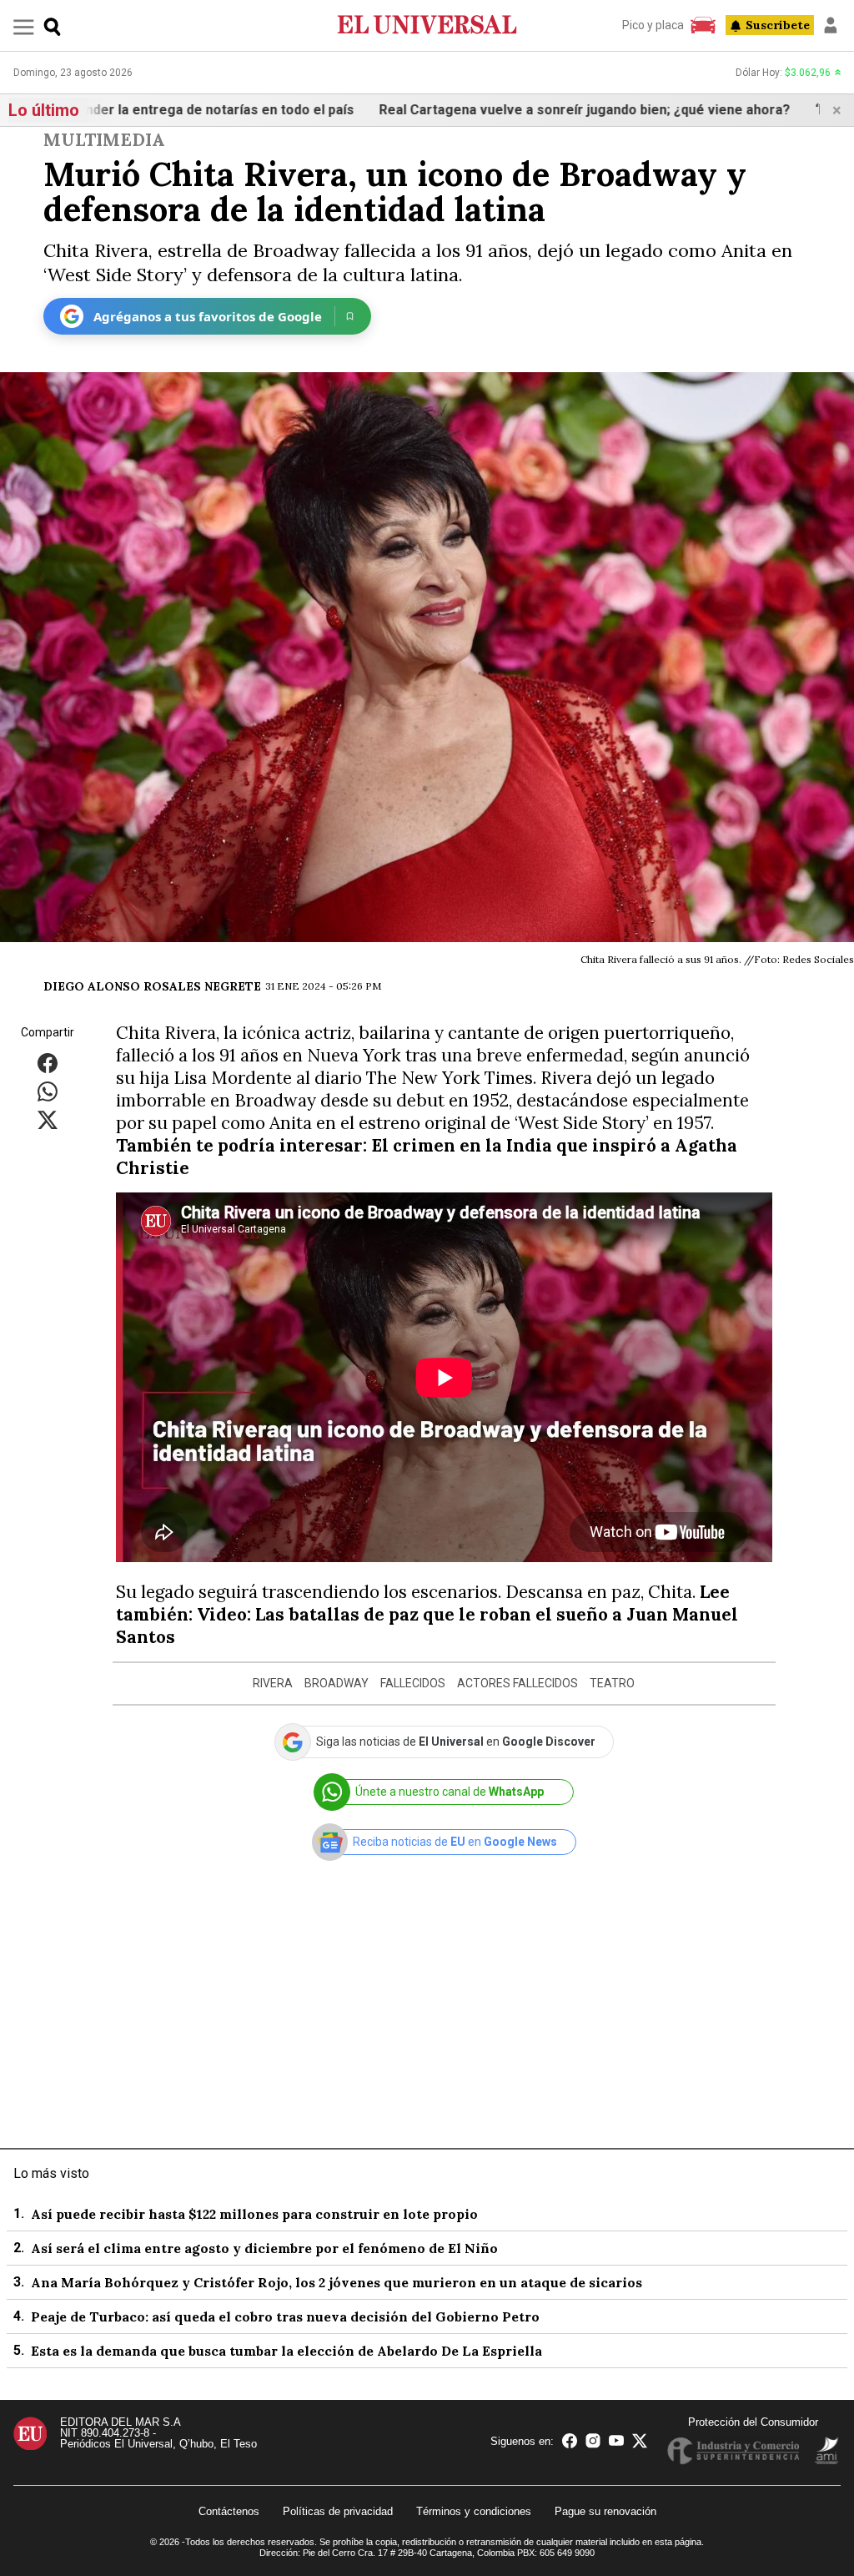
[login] (831, 25)
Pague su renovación (605, 2511)
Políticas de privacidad (338, 2511)
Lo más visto (51, 2173)
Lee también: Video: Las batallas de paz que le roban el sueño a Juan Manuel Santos (427, 1614)
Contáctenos (229, 2511)
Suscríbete (778, 25)
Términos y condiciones (474, 2511)
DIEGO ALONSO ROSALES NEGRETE (152, 986)
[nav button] (24, 26)
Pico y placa (653, 25)
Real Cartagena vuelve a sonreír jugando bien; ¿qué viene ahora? (521, 110)
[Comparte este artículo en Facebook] (48, 1063)
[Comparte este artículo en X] (48, 1119)
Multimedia (104, 140)
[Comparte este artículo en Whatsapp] (48, 1091)
